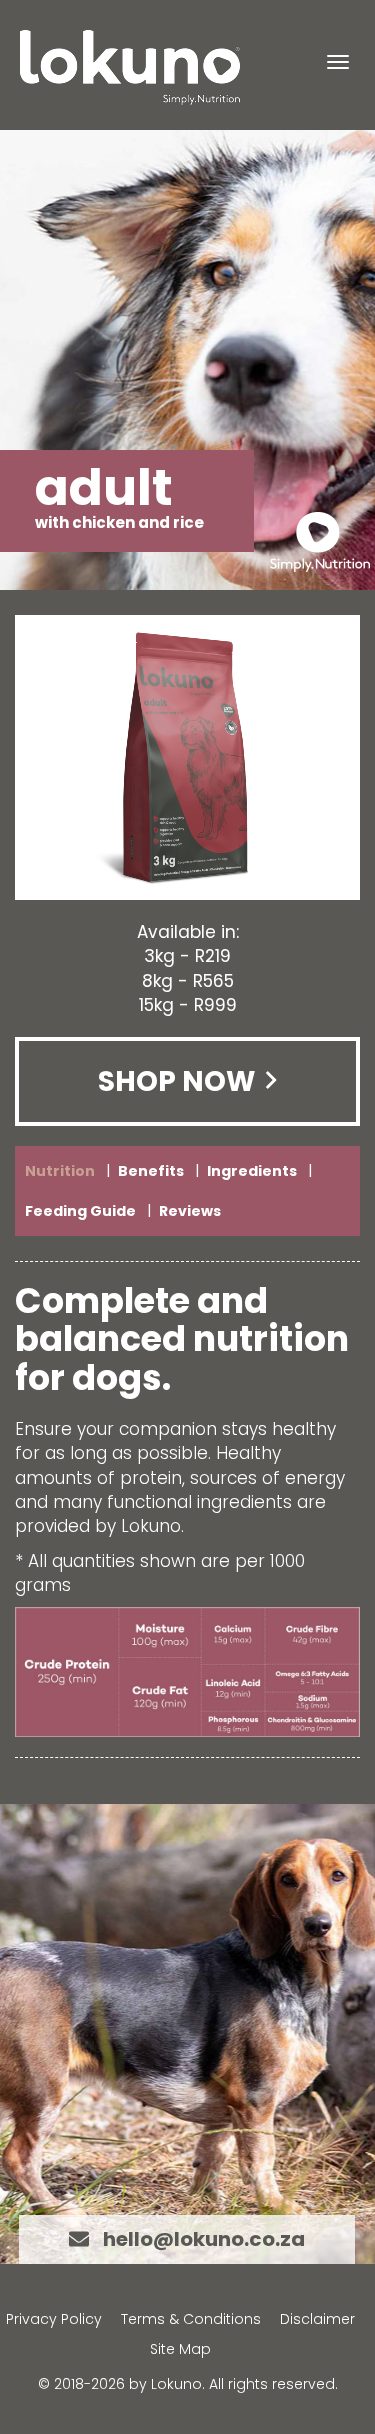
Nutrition (60, 1171)
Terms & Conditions (191, 2319)
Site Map (180, 2349)
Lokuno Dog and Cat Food (130, 67)
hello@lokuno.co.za (204, 2239)
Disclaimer (317, 2319)
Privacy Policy (54, 2319)
